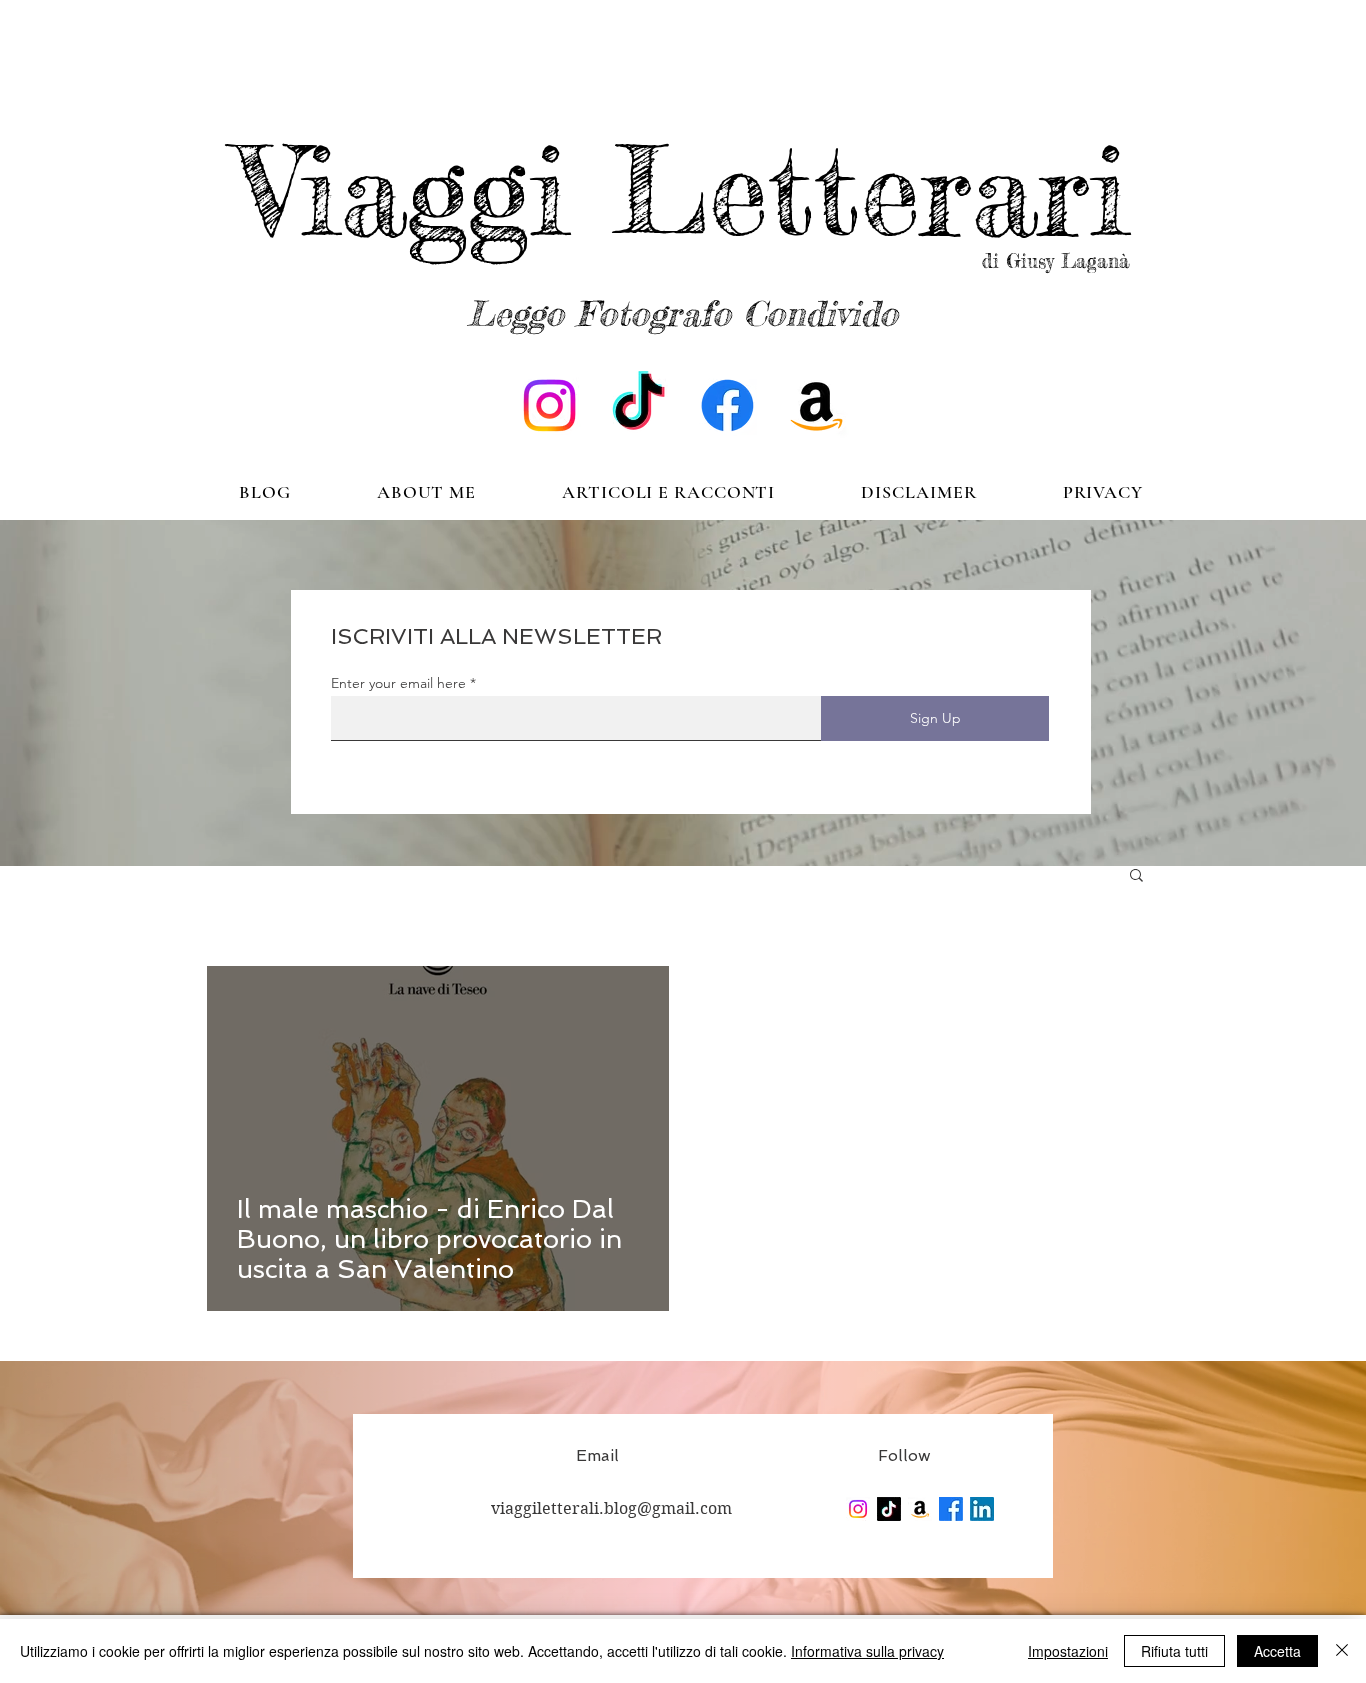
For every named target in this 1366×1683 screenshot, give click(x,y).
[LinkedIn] (982, 1509)
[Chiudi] (1342, 1651)
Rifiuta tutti (1174, 1651)
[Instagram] (549, 405)
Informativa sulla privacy (867, 1651)
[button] (1136, 876)
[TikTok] (638, 405)
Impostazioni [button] (1068, 1651)
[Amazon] (816, 405)
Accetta (1277, 1651)
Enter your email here (398, 683)
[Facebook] (727, 405)
